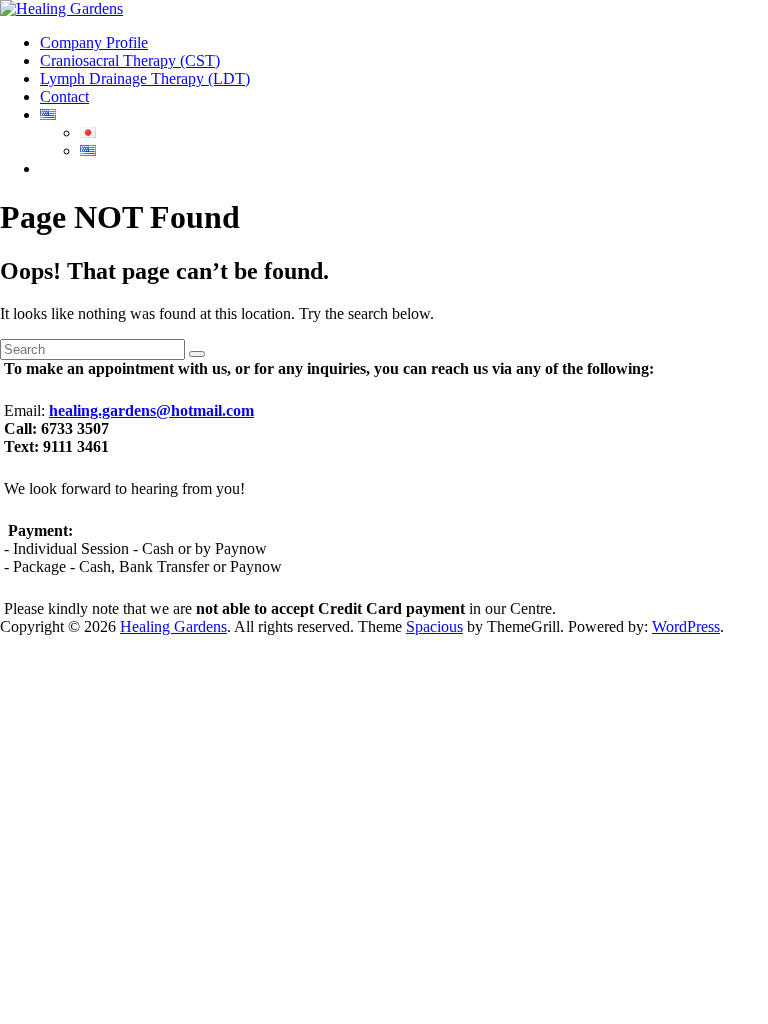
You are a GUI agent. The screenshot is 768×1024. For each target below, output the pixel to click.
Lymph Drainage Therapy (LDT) (145, 78)
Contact (64, 96)
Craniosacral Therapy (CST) (130, 60)
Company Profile (94, 42)
